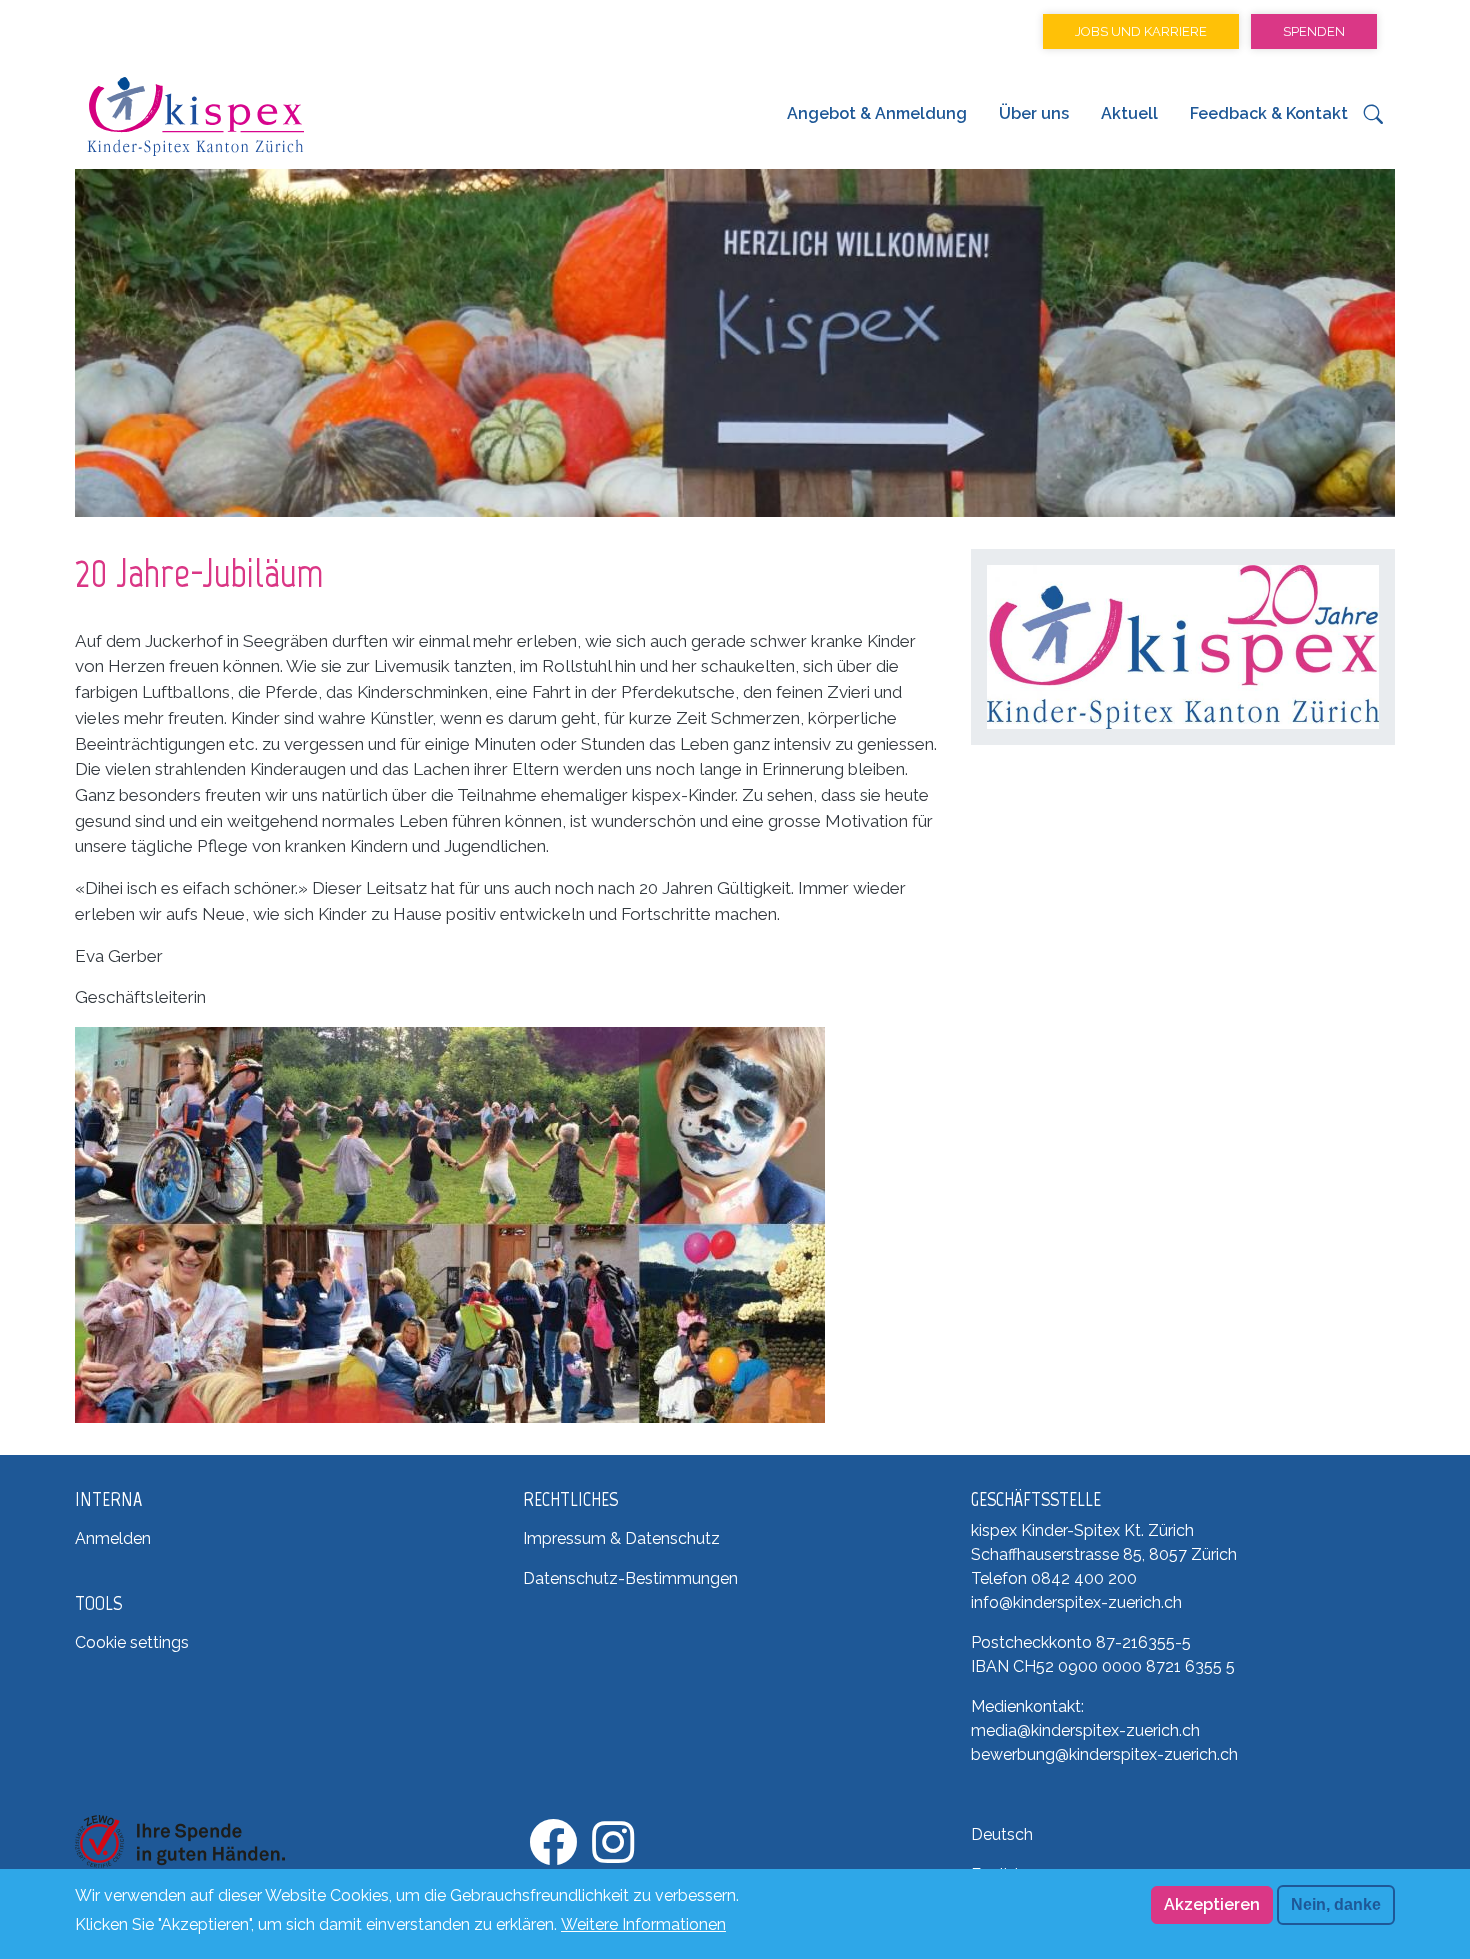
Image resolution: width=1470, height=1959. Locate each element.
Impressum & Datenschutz (621, 1538)
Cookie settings (132, 1642)
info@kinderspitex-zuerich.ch (1076, 1602)
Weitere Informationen (643, 1923)
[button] (1373, 119)
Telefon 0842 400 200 (1054, 1578)
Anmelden (113, 1538)
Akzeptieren (1212, 1904)
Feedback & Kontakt (1269, 113)
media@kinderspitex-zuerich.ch (1085, 1730)
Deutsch (1002, 1834)
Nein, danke (1336, 1904)
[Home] (195, 116)
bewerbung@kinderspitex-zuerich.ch (1104, 1754)
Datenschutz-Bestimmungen (630, 1578)
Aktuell (1129, 113)
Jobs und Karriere (1141, 31)
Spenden (1314, 31)
